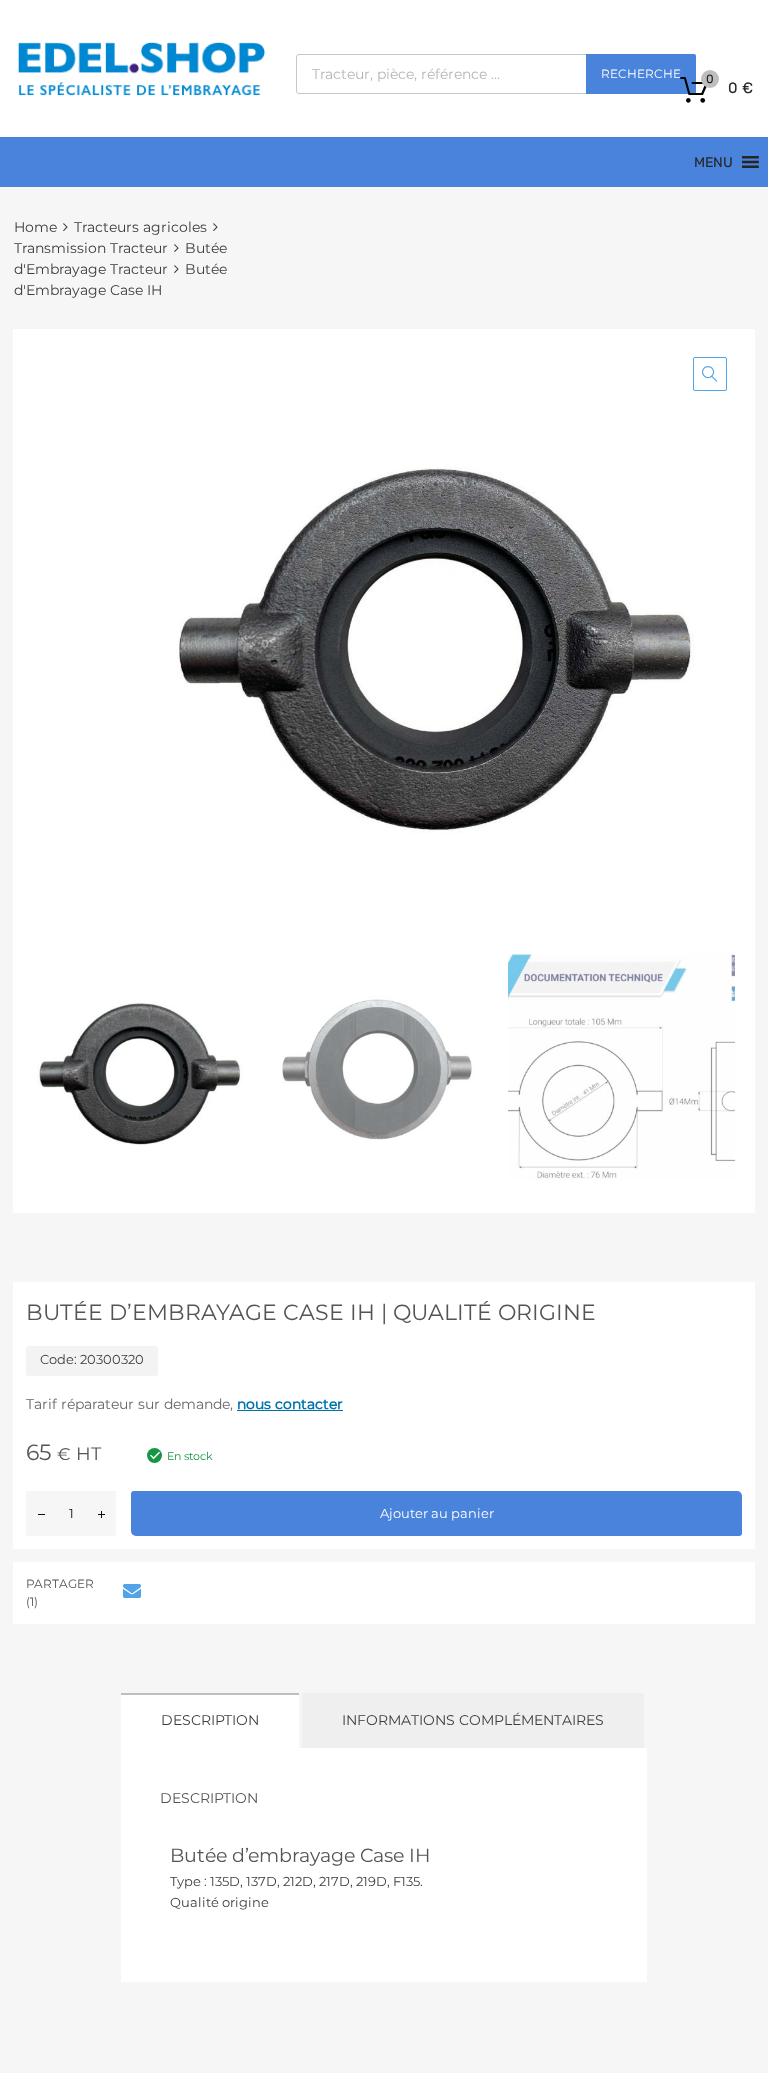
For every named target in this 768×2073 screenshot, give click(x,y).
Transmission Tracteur (91, 248)
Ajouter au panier (437, 1513)
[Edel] (140, 94)
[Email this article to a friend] (129, 1591)
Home (35, 227)
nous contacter (290, 1404)
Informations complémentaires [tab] (473, 1720)
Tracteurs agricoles (140, 227)
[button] (710, 374)
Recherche (641, 73)
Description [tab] (210, 1720)
